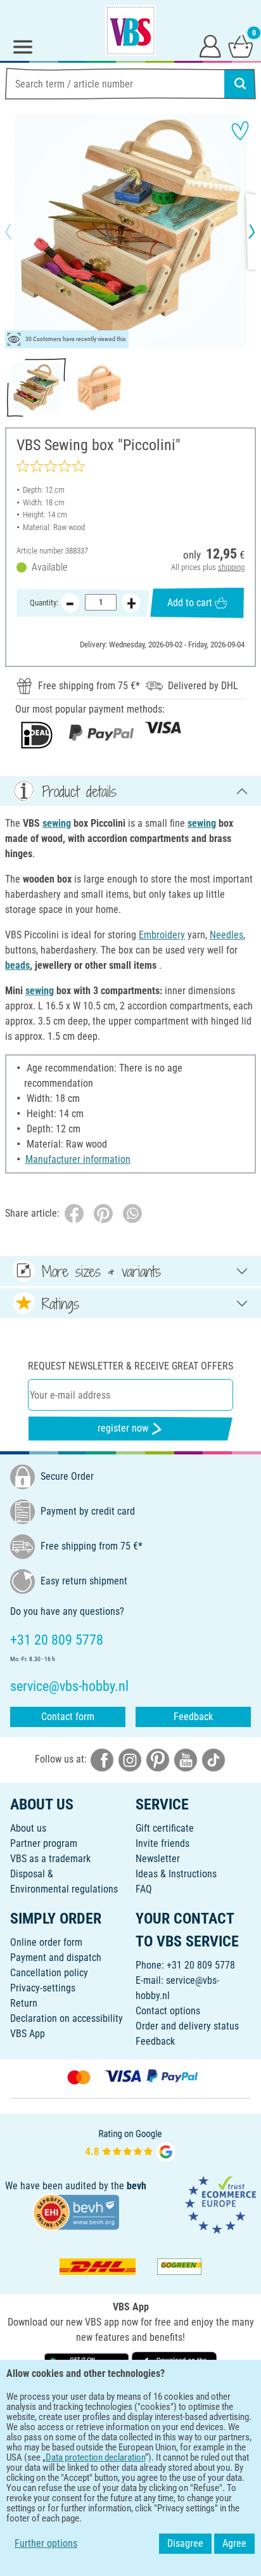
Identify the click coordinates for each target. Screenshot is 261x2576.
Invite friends (162, 1843)
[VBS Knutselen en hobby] (130, 30)
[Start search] (240, 84)
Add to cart (190, 603)
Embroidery (162, 935)
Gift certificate (165, 1828)
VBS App (28, 2034)
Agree (234, 2543)
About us (28, 1828)
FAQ (144, 1889)
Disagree (185, 2543)
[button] (19, 231)
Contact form (68, 1717)
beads (17, 965)
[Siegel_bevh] (76, 2211)
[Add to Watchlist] (240, 131)
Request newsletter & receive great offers (130, 1366)
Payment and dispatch (56, 1958)
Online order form (46, 1942)
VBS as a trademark (50, 1859)
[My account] (210, 46)
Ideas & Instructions (176, 1874)
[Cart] (241, 46)
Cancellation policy (49, 1973)
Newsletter (158, 1859)
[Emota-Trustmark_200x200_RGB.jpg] (220, 2204)
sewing (57, 823)
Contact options (168, 2011)
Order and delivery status (187, 2026)
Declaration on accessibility (67, 2018)
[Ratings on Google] (130, 2144)
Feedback (193, 1717)
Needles (226, 935)
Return (24, 2003)
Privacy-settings (43, 1988)
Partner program (44, 1843)
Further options (46, 2543)
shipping (231, 567)
